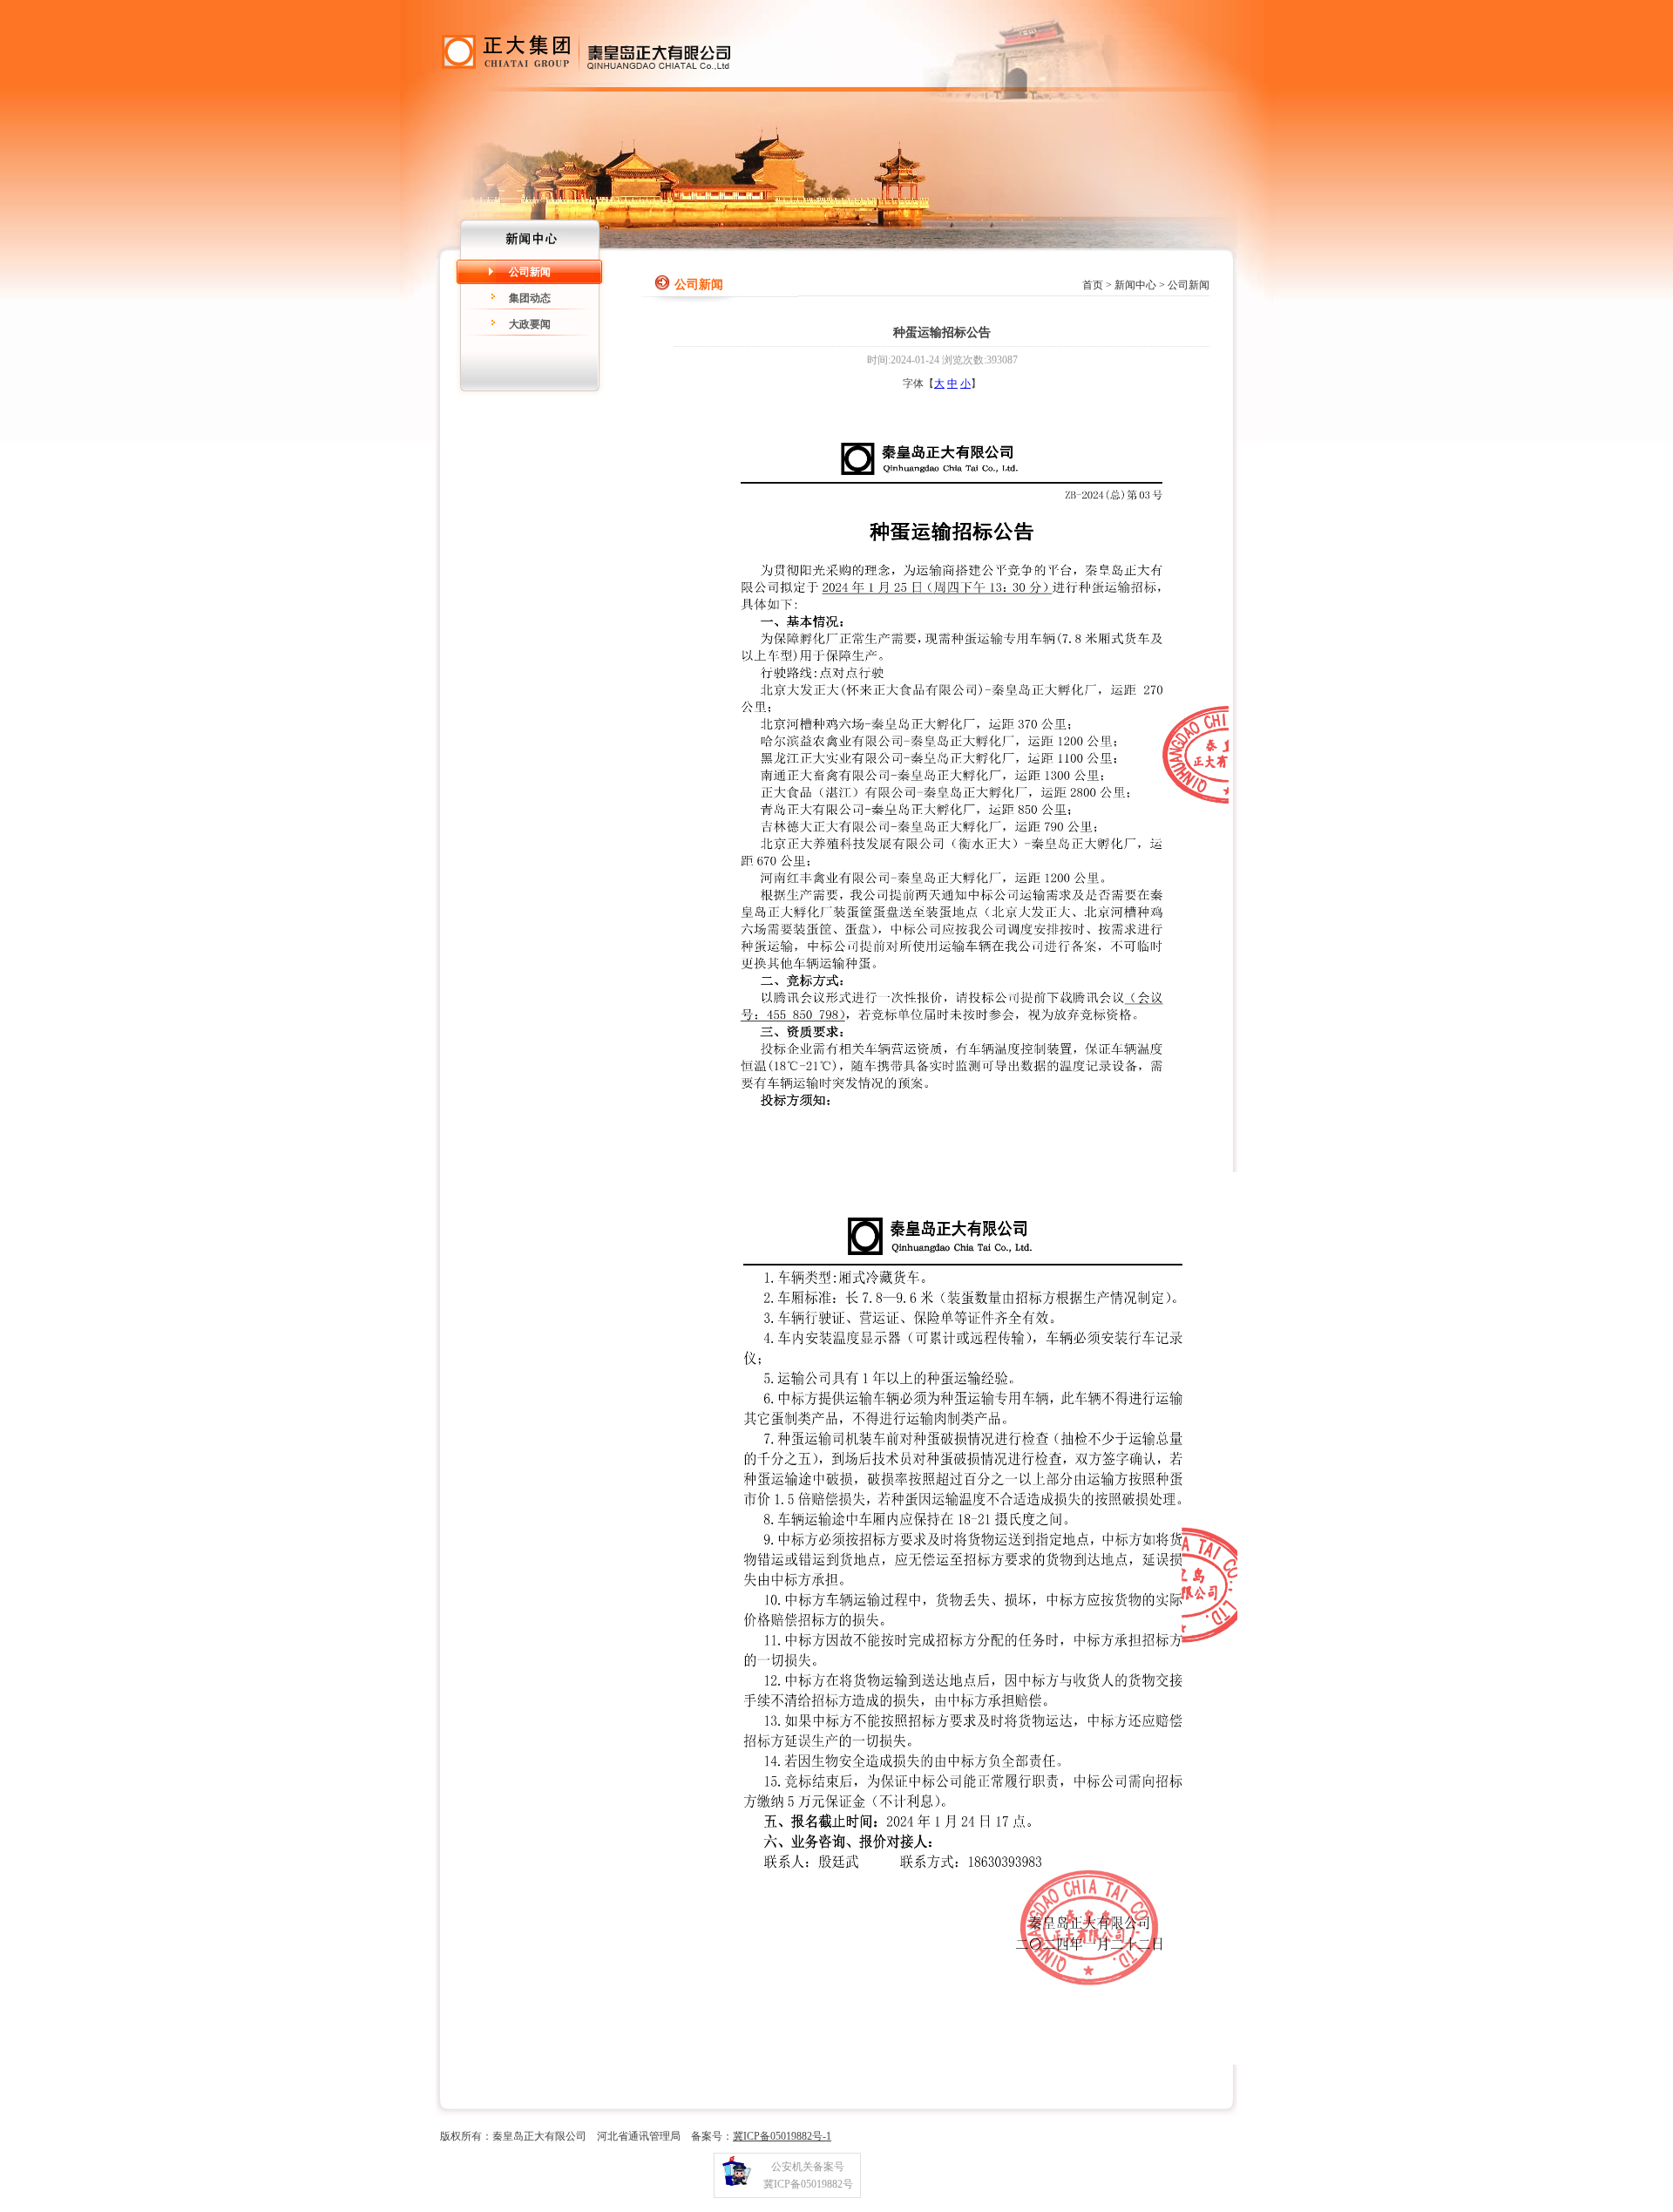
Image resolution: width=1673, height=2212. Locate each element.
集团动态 (530, 298)
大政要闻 (530, 324)
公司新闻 (530, 272)
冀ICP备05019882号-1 (782, 2136)
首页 (1093, 285)
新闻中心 (1135, 285)
